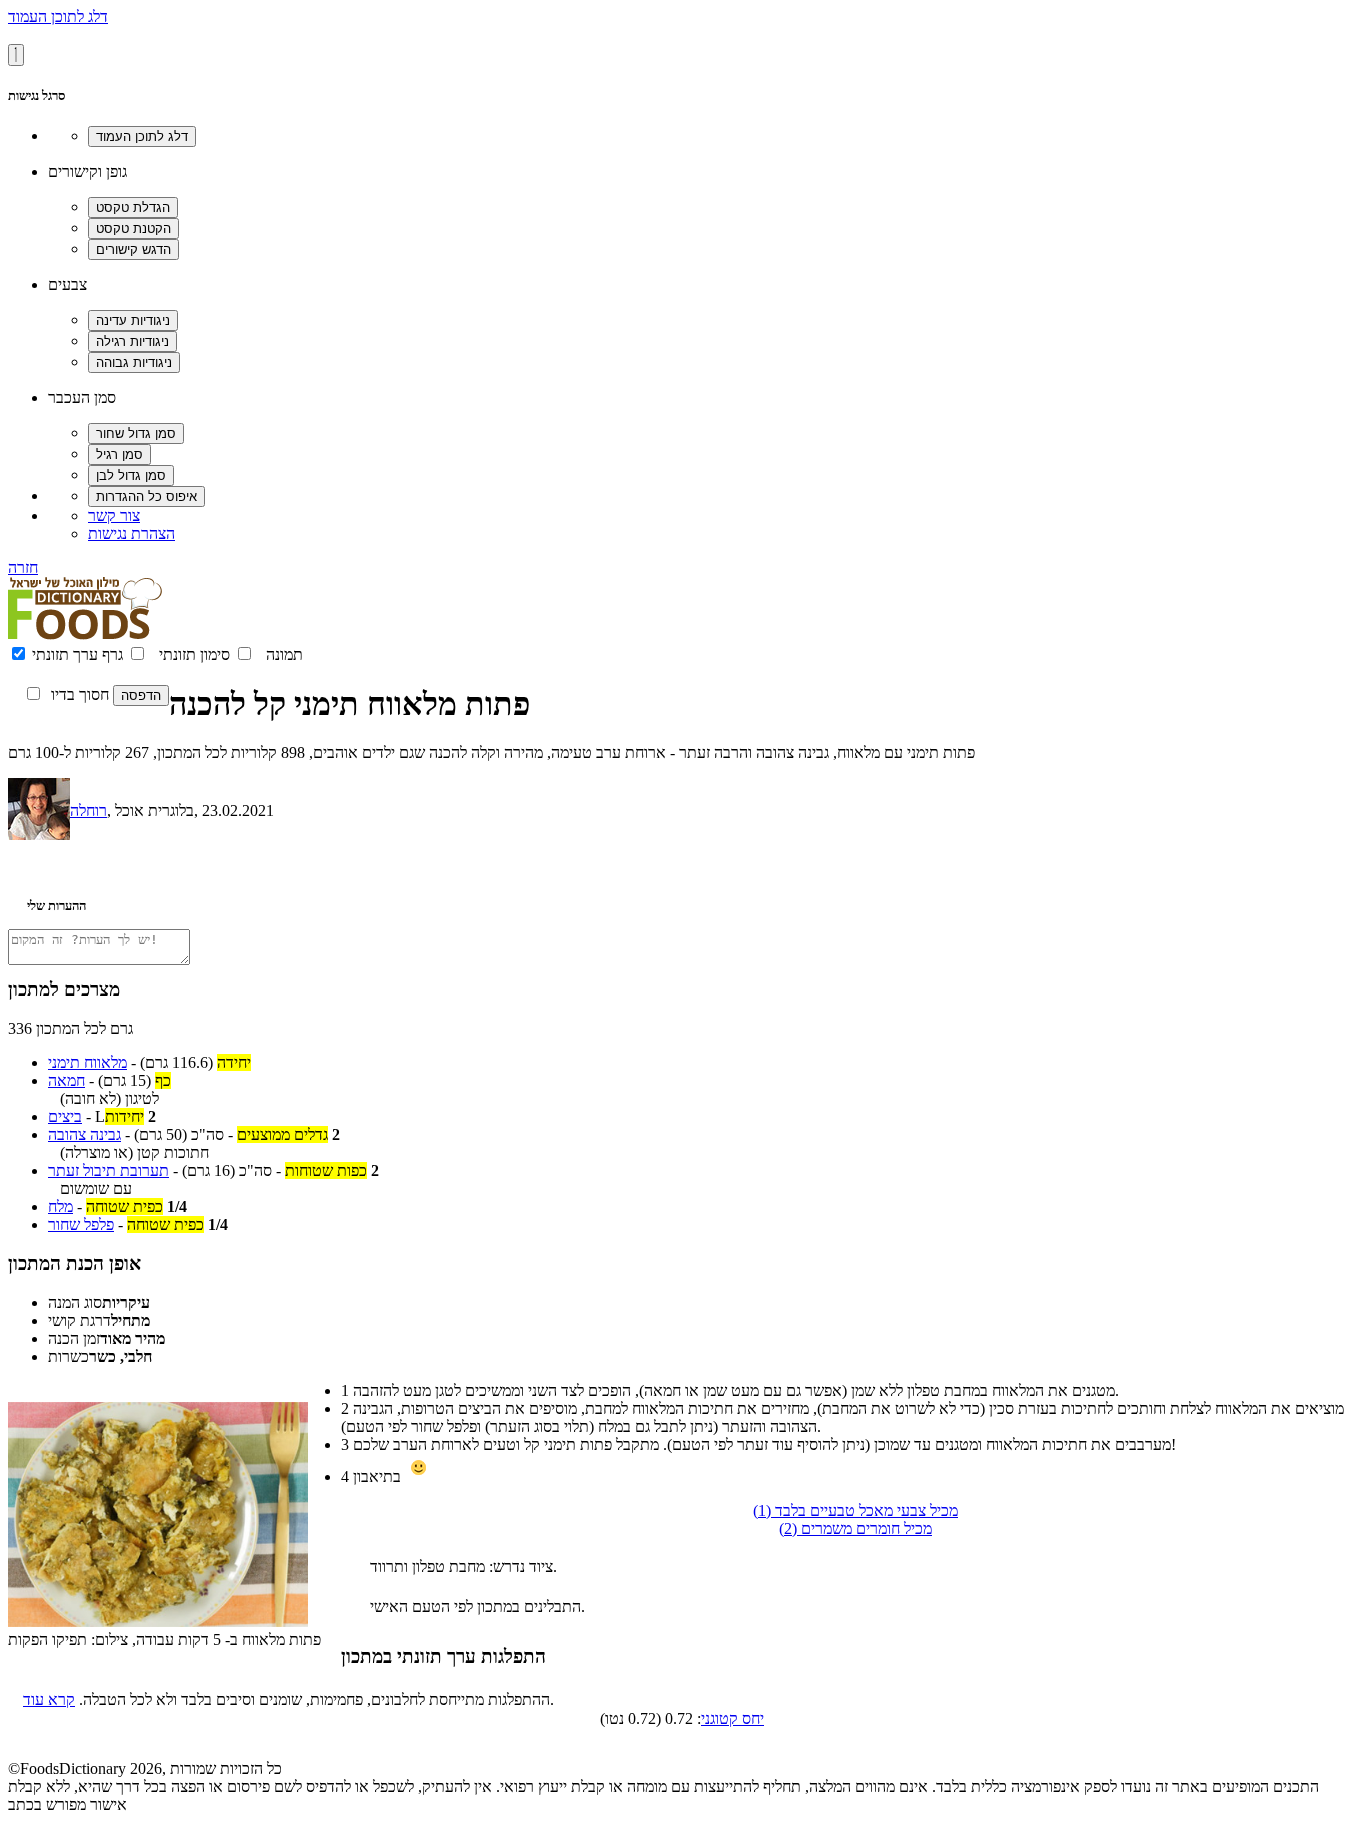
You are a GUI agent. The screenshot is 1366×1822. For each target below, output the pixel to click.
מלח (60, 1206)
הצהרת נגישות (131, 533)
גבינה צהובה (84, 1134)
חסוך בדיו (80, 694)
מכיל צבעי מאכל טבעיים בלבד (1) (855, 1510)
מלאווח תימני (87, 1062)
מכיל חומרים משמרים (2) (855, 1528)
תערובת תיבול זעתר (108, 1170)
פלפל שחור (81, 1224)
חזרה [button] (23, 567)
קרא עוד (49, 1699)
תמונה (284, 654)
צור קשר (114, 515)
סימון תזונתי (194, 654)
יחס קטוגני (732, 1718)
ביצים (65, 1116)
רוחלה (88, 810)
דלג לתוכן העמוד (58, 16)
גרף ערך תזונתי (77, 654)
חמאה (66, 1080)
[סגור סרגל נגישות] (16, 55)
